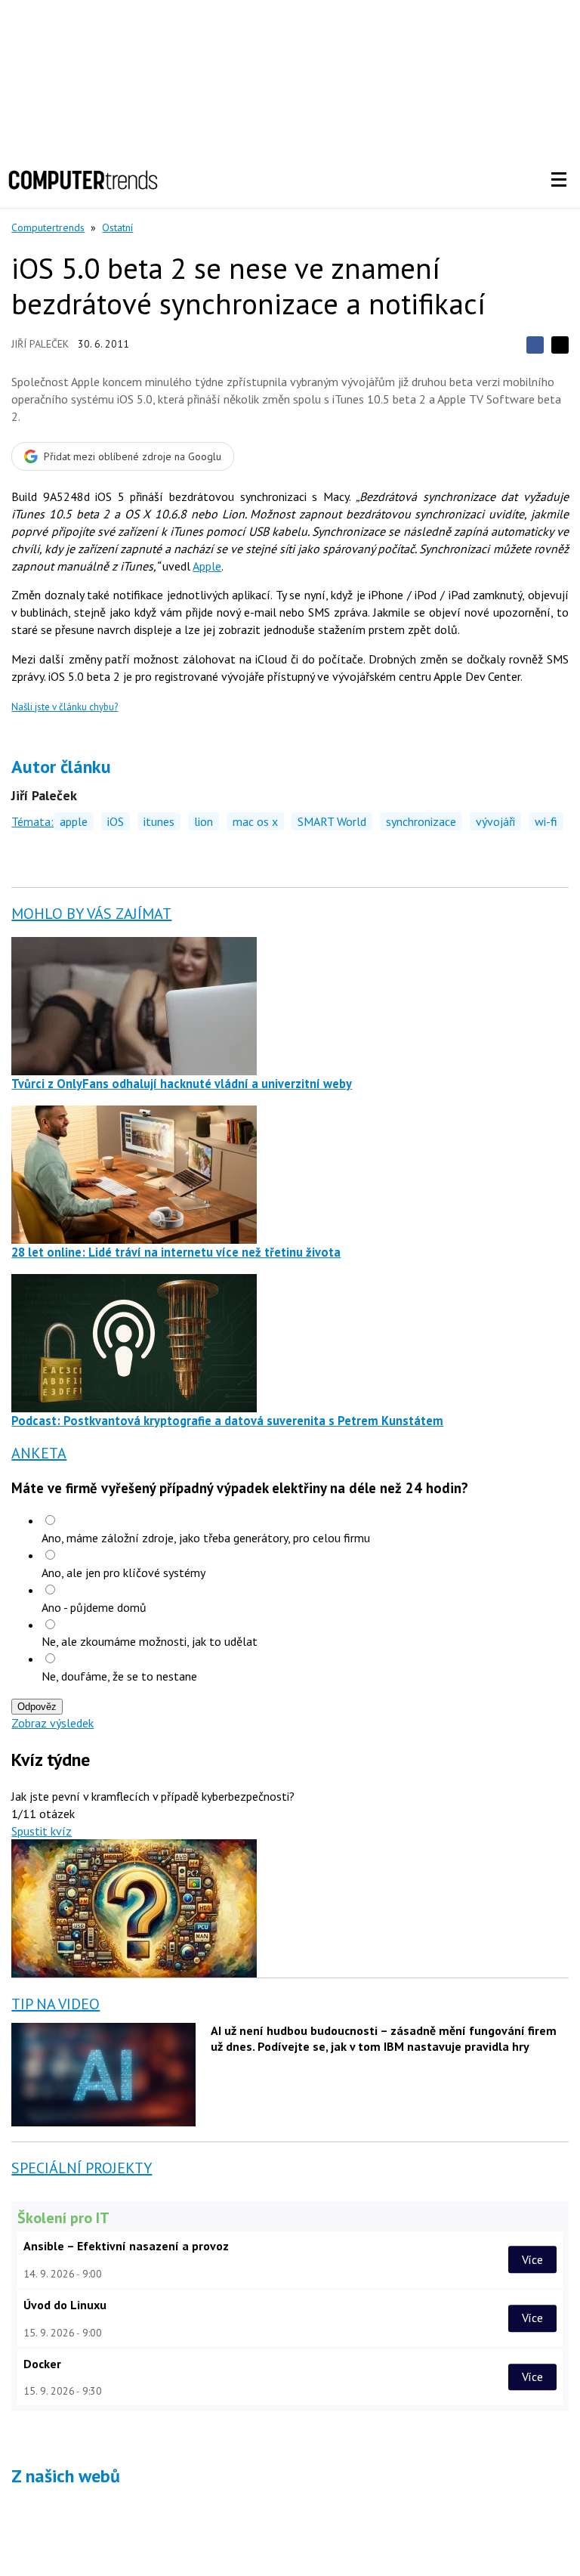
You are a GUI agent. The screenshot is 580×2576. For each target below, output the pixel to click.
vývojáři (495, 821)
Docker (42, 2364)
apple (74, 821)
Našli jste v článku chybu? (65, 707)
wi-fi (546, 821)
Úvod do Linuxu (65, 2305)
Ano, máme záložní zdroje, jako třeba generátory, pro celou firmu (206, 1538)
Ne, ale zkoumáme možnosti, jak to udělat (150, 1641)
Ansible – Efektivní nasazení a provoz (126, 2246)
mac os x (255, 821)
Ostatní (117, 227)
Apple (207, 566)
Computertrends (48, 227)
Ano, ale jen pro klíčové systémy (123, 1573)
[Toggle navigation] (559, 180)
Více (532, 2259)
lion (204, 821)
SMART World (332, 821)
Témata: (32, 821)
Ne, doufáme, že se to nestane (119, 1676)
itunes (159, 821)
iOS (116, 821)
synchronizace (421, 821)
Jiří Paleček (40, 344)
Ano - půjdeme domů (94, 1607)
